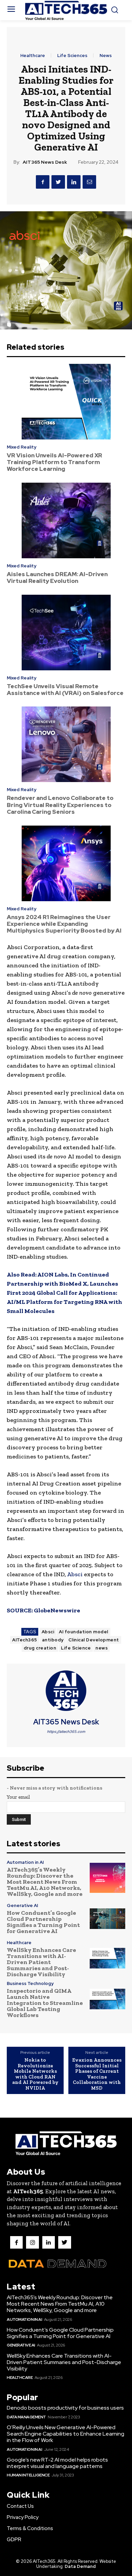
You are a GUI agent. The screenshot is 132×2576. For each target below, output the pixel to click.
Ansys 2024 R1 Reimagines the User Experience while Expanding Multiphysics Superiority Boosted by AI (64, 924)
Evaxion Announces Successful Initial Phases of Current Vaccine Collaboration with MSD (97, 2074)
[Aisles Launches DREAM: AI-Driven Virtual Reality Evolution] (66, 520)
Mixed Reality (21, 447)
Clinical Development (94, 1640)
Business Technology (30, 1983)
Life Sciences (72, 56)
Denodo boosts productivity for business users (65, 2408)
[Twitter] (58, 182)
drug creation (40, 1648)
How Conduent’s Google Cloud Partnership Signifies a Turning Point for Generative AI (43, 1922)
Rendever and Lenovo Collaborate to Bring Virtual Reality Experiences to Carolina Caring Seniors (60, 805)
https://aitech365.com (66, 1732)
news (102, 1648)
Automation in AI (25, 1862)
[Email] (89, 182)
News (106, 56)
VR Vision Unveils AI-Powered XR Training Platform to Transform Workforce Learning (54, 462)
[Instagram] (32, 2242)
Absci (75, 1574)
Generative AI (22, 1906)
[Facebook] (43, 182)
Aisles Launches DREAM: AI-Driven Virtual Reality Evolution (57, 578)
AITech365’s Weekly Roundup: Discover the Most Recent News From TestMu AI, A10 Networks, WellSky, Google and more (45, 1882)
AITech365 (25, 1640)
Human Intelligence (28, 2475)
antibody (53, 1640)
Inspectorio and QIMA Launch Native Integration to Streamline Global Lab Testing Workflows (45, 2003)
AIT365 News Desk (45, 162)
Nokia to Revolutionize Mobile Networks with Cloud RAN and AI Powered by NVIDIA (35, 2074)
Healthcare (33, 56)
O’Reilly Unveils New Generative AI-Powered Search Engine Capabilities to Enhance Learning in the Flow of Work (65, 2434)
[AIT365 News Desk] (66, 1691)
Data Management (26, 2417)
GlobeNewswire (57, 1610)
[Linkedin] (74, 182)
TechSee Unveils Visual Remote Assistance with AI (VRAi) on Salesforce (65, 690)
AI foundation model (84, 1632)
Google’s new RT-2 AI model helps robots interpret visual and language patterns (57, 2463)
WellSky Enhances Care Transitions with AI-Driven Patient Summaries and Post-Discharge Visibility (41, 1962)
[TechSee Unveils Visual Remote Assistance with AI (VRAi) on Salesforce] (66, 633)
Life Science (76, 1648)
